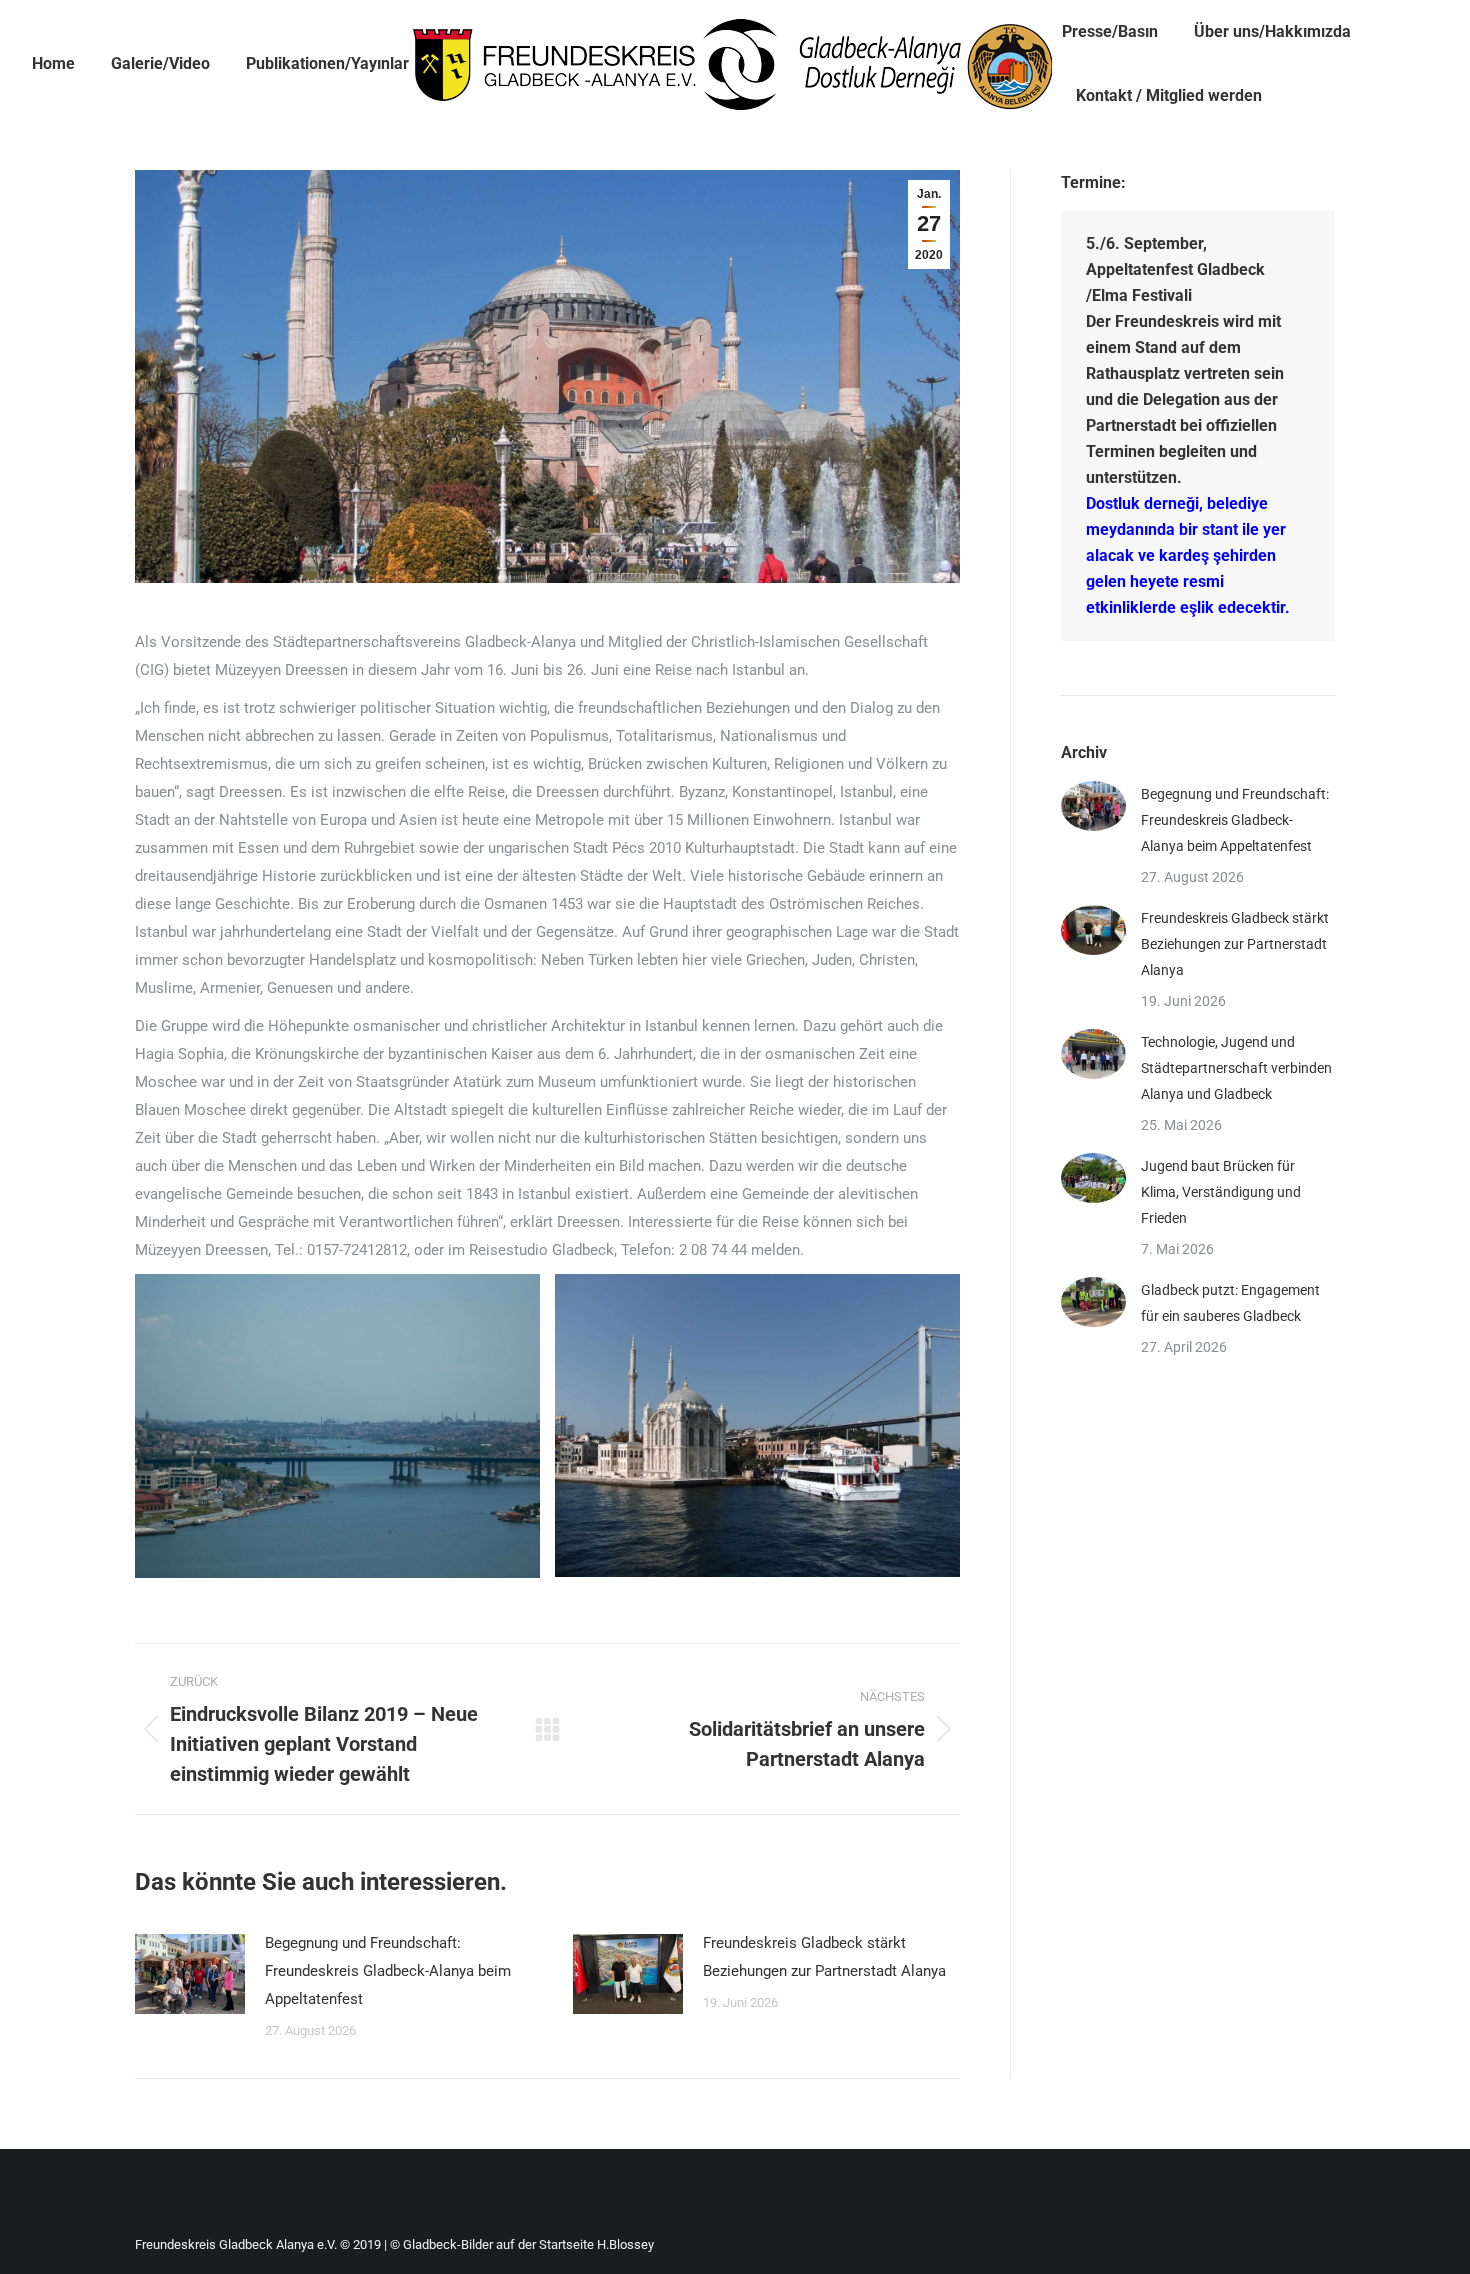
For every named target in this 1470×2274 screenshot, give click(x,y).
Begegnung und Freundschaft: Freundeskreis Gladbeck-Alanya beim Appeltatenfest (388, 1971)
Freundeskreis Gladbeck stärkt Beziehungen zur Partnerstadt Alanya (824, 1957)
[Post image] (190, 1974)
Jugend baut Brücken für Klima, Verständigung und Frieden (1221, 1192)
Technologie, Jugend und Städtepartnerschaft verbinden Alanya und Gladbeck (1236, 1068)
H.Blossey (625, 2244)
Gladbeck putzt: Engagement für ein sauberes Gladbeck (1230, 1303)
